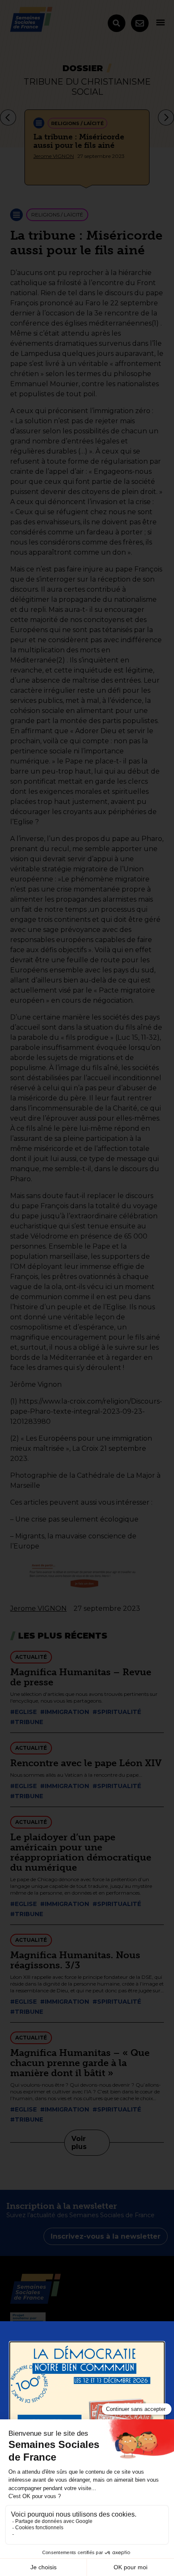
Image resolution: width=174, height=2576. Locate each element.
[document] (87, 1288)
